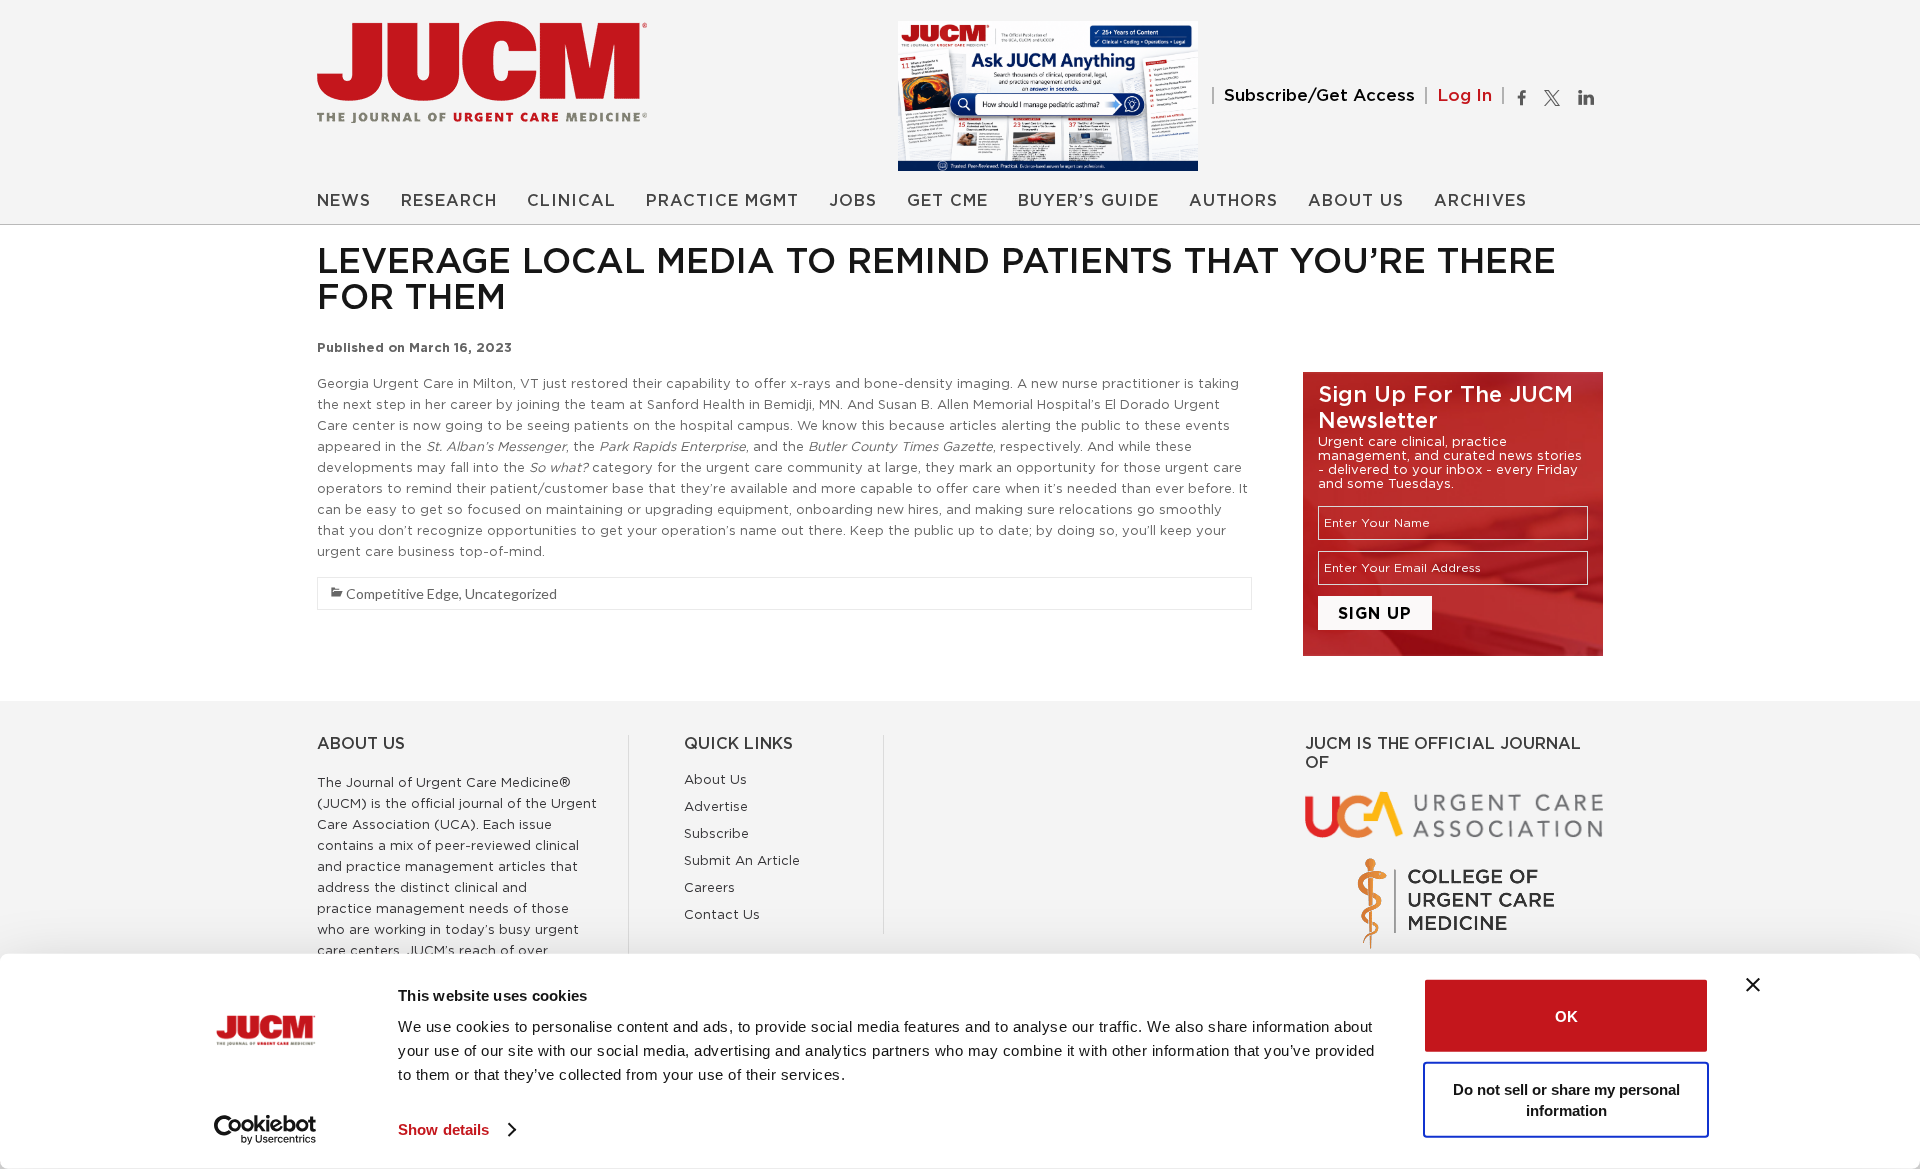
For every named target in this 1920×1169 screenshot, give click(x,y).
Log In (1464, 95)
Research (449, 201)
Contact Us (722, 914)
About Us (1356, 201)
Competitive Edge (402, 593)
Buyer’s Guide (1088, 201)
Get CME (947, 201)
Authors (1233, 201)
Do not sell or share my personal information (1566, 1099)
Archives (1480, 201)
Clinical (571, 201)
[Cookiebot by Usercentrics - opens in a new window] (265, 1130)
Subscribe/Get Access (1319, 95)
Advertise (716, 806)
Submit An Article (742, 860)
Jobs (853, 201)
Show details (443, 1129)
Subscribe (716, 833)
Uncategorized (511, 593)
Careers (709, 887)
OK (1566, 1015)
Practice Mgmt (722, 201)
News (344, 201)
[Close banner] (1753, 985)
